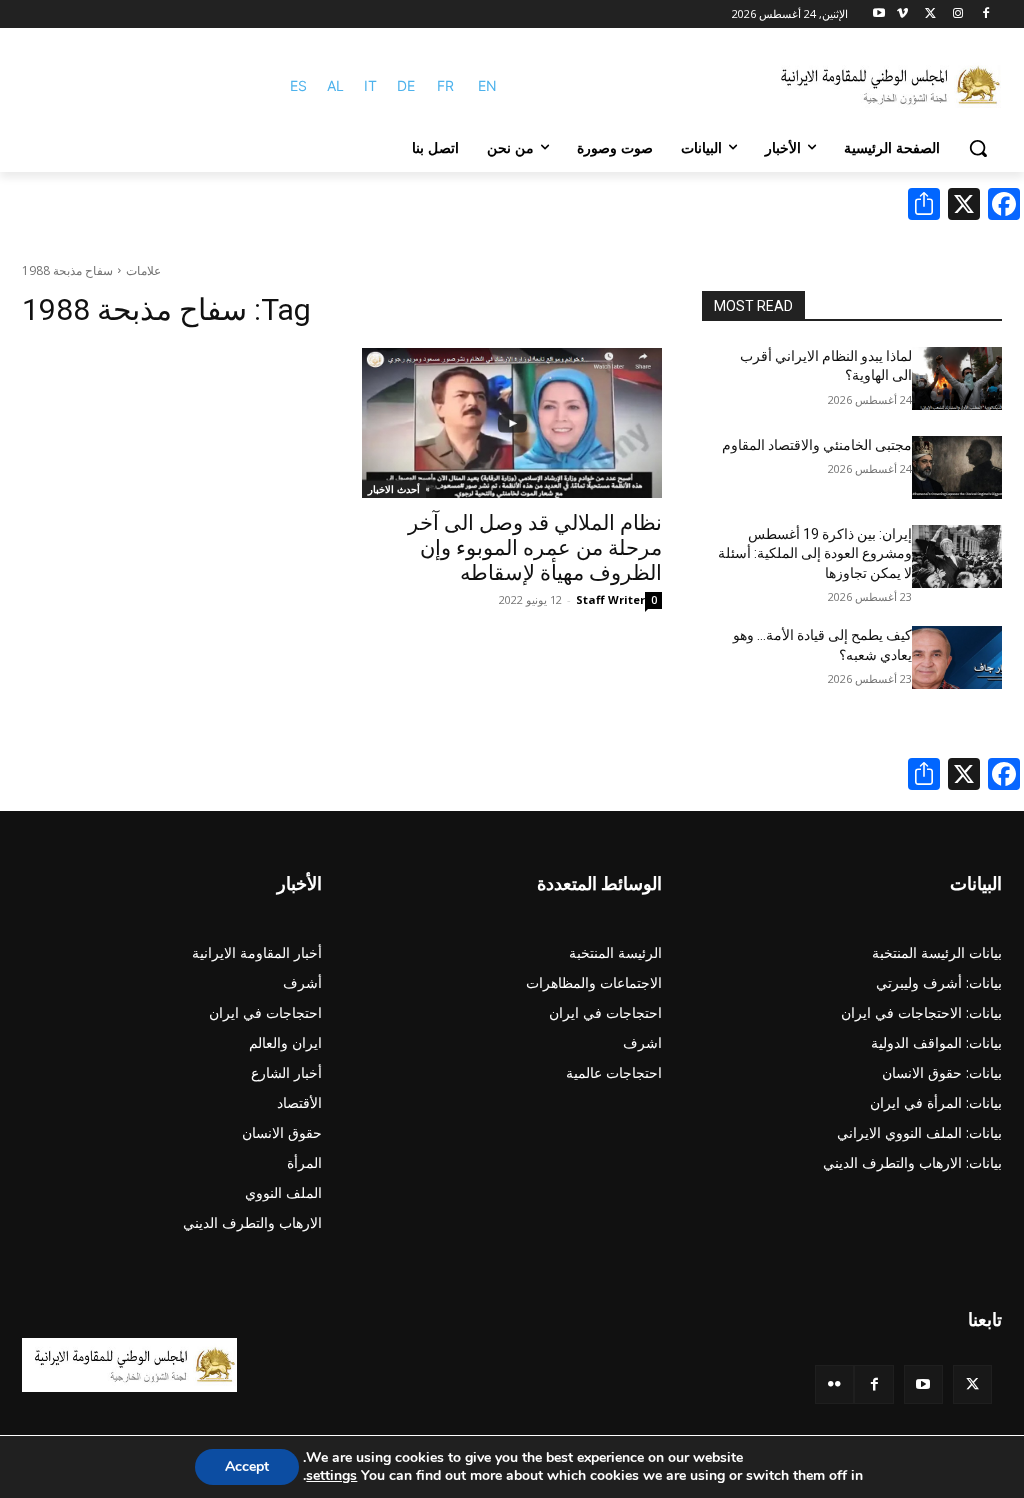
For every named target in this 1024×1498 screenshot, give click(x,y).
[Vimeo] (902, 14)
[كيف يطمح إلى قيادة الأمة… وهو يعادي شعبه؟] (957, 657)
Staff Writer (610, 599)
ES (298, 85)
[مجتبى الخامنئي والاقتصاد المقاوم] (957, 467)
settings (331, 1476)
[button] (978, 148)
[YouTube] (923, 1384)
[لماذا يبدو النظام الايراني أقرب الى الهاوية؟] (957, 378)
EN (487, 85)
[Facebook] (985, 14)
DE (406, 85)
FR (445, 85)
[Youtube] (879, 14)
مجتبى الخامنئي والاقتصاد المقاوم (817, 445)
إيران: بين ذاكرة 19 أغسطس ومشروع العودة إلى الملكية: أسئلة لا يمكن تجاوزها (815, 553)
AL (335, 85)
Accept (247, 1466)
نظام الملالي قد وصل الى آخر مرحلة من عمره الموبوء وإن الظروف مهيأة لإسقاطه (535, 548)
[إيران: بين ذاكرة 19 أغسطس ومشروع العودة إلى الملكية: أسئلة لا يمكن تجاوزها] (957, 556)
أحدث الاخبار (394, 489)
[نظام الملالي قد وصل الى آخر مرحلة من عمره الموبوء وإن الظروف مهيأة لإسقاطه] (512, 423)
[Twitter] (972, 1384)
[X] (930, 14)
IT (370, 85)
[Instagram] (957, 14)
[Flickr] (834, 1384)
